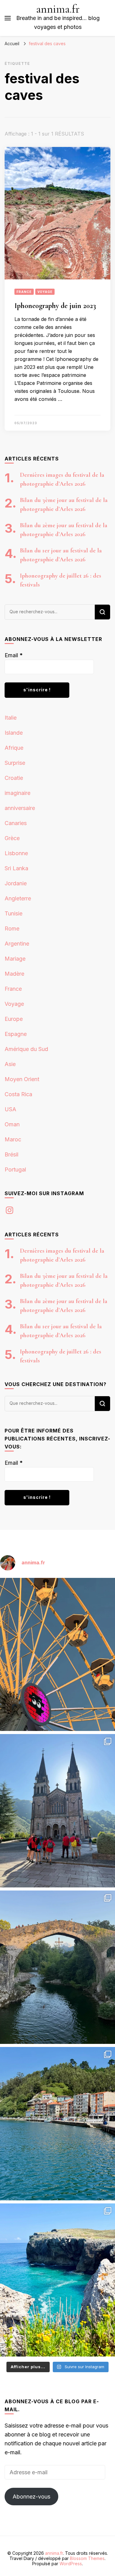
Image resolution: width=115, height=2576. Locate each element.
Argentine (17, 944)
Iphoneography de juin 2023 (55, 306)
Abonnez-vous (31, 2497)
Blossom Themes (87, 2558)
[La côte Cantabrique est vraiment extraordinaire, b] (57, 2280)
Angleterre (18, 898)
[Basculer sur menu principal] (8, 18)
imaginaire (17, 793)
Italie (11, 718)
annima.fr (58, 9)
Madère (14, 974)
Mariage (15, 959)
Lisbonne (16, 853)
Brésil (11, 1154)
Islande (14, 733)
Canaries (16, 823)
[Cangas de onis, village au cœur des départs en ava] (57, 1967)
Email (14, 655)
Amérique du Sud (26, 1049)
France (24, 292)
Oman (12, 1124)
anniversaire (20, 808)
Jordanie (16, 883)
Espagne (16, 1034)
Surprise (15, 763)
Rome (12, 928)
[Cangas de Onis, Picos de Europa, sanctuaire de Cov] (57, 1811)
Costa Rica (18, 1094)
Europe (14, 1019)
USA (10, 1109)
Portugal (15, 1169)
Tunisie (13, 913)
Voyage (45, 292)
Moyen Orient (22, 1079)
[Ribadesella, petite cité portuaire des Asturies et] (57, 2124)
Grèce (12, 838)
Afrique (14, 748)
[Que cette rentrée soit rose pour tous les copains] (57, 1655)
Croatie (14, 778)
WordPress (71, 2564)
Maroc (13, 1139)
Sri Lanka (16, 868)
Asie (10, 1064)
